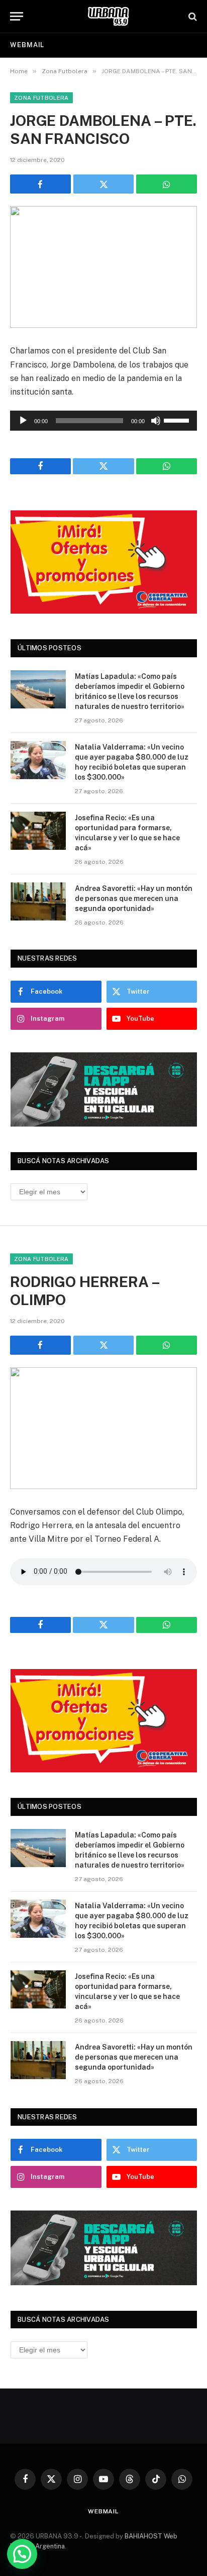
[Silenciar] (156, 421)
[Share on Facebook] (40, 184)
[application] (103, 421)
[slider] (178, 420)
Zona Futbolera (41, 98)
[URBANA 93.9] (109, 16)
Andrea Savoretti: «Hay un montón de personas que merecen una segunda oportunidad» (134, 898)
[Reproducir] (23, 421)
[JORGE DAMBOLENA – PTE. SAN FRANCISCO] (103, 267)
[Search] (192, 16)
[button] (22, 2554)
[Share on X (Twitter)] (104, 184)
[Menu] (17, 16)
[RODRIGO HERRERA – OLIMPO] (103, 1428)
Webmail (27, 45)
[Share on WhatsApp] (167, 184)
